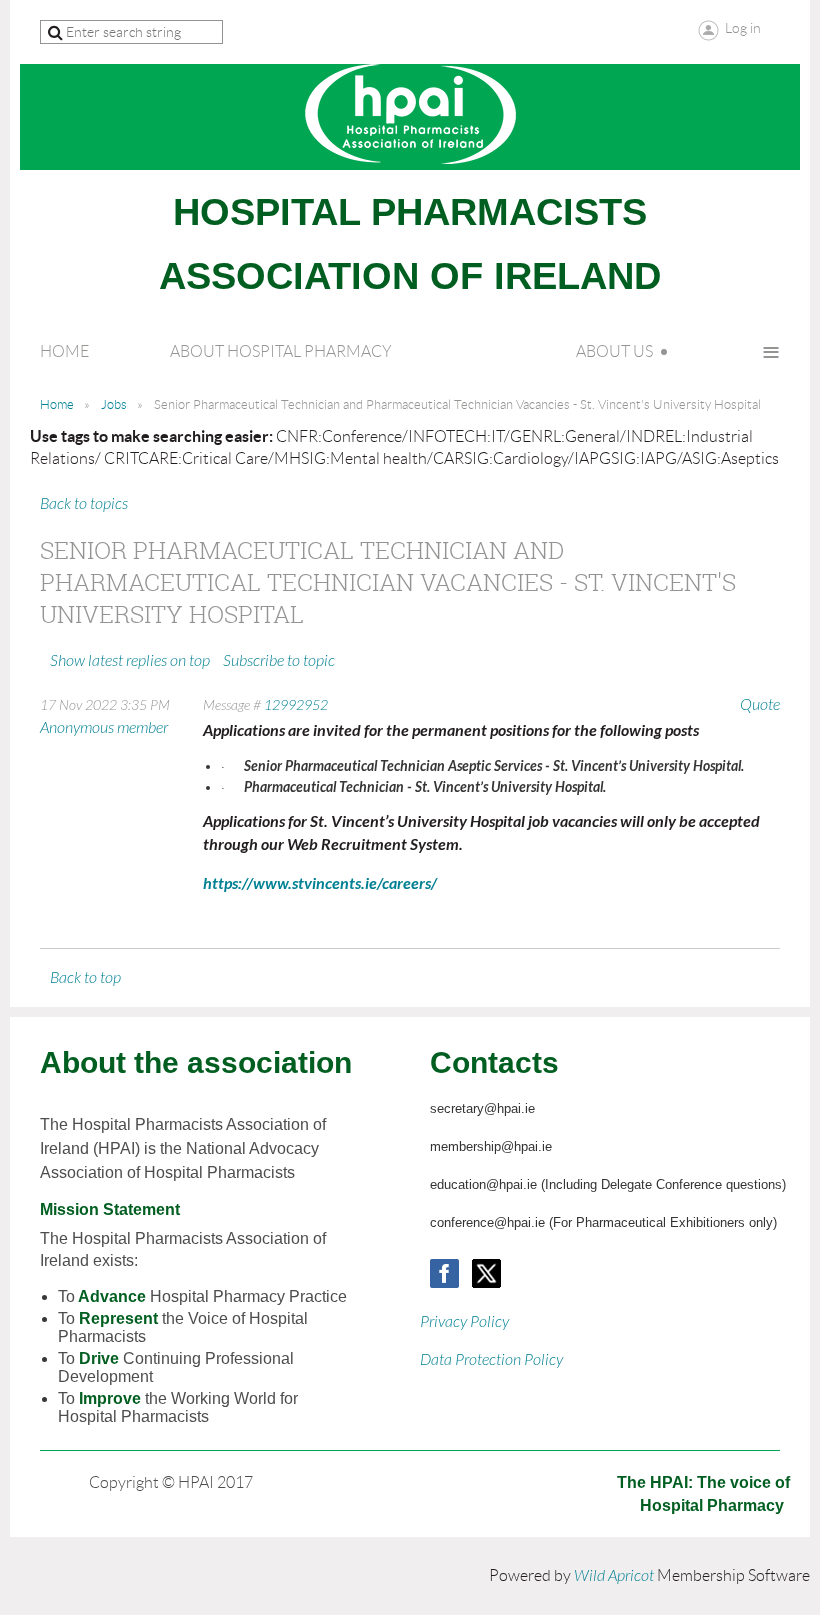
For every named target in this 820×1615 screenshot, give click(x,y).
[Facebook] (444, 1273)
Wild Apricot (614, 1576)
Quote (760, 705)
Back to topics (84, 504)
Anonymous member (104, 728)
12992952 (296, 705)
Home (57, 404)
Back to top (85, 978)
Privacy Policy (464, 1322)
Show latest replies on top (130, 661)
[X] (486, 1273)
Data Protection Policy (491, 1360)
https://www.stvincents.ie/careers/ (320, 883)
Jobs (114, 404)
